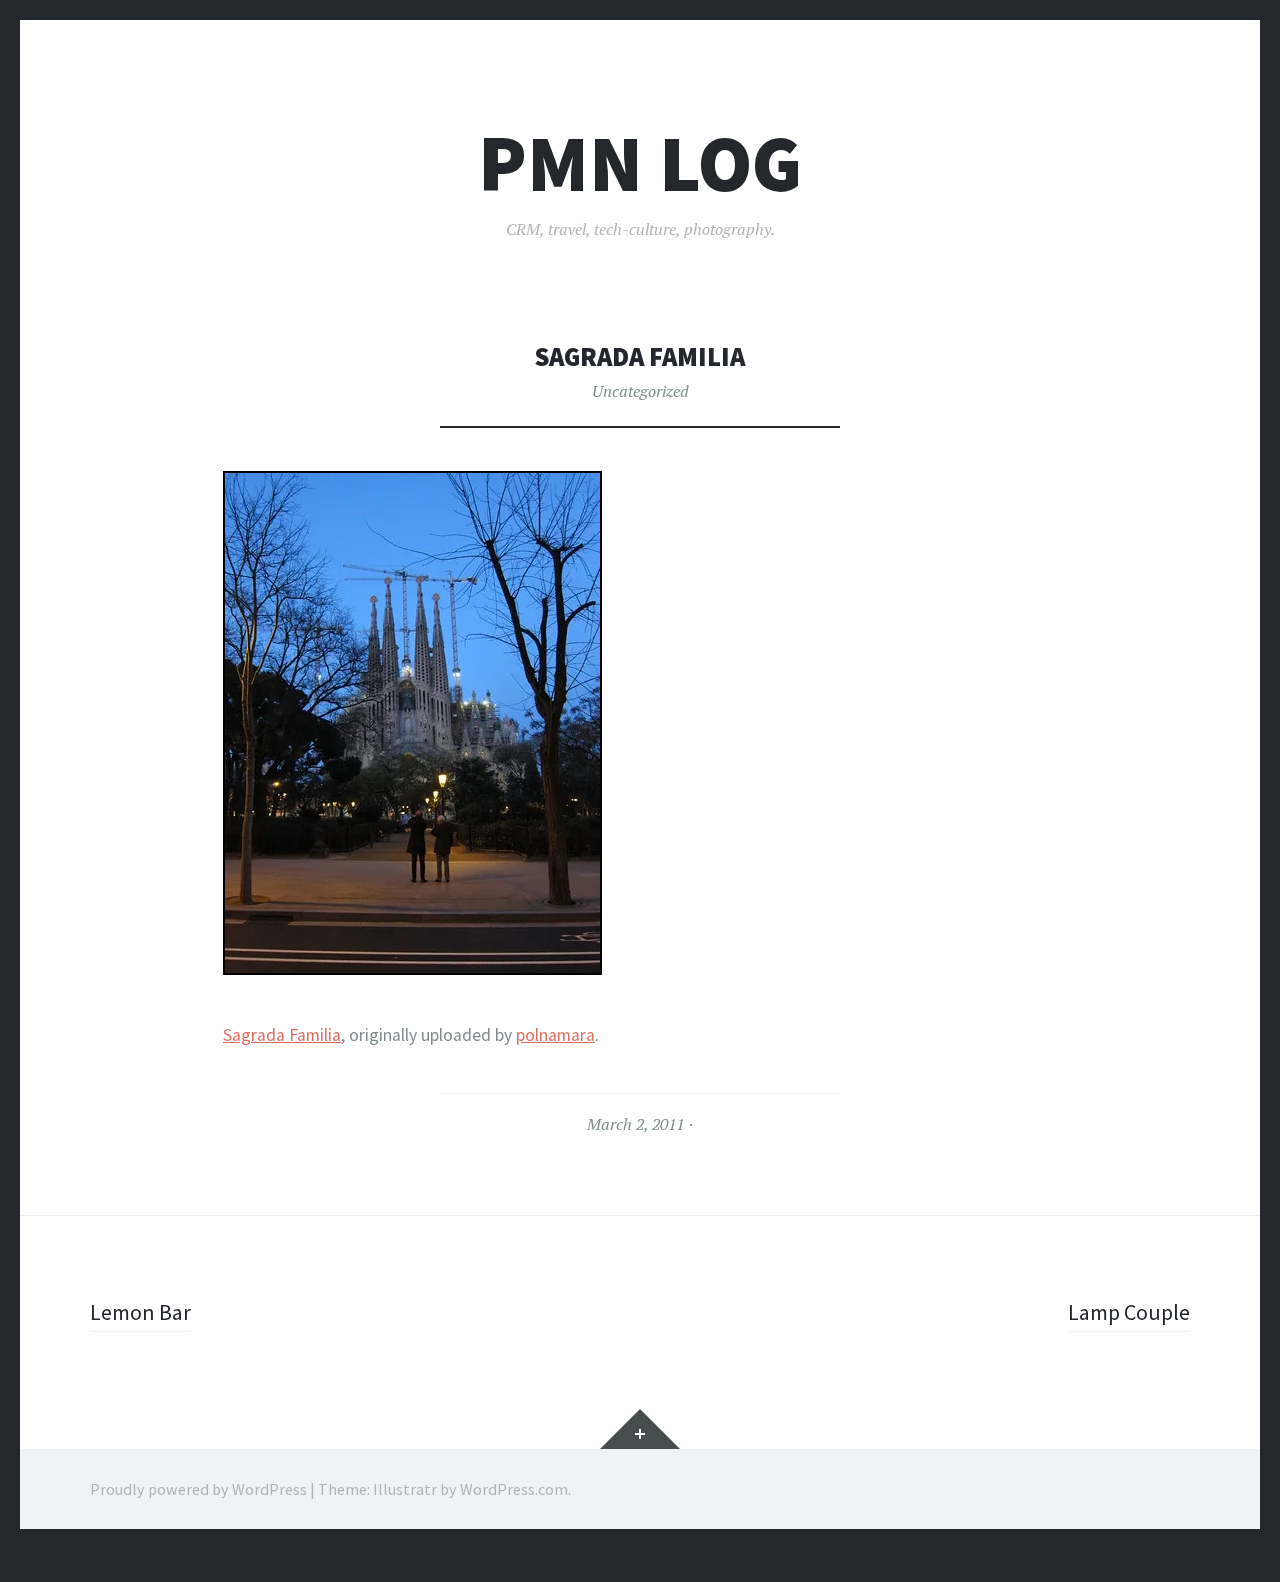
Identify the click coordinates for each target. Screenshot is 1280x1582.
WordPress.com (514, 1489)
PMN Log (640, 163)
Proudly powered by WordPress (198, 1489)
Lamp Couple (1129, 1312)
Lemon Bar (140, 1312)
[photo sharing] (412, 967)
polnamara (555, 1035)
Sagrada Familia (282, 1035)
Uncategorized (640, 391)
